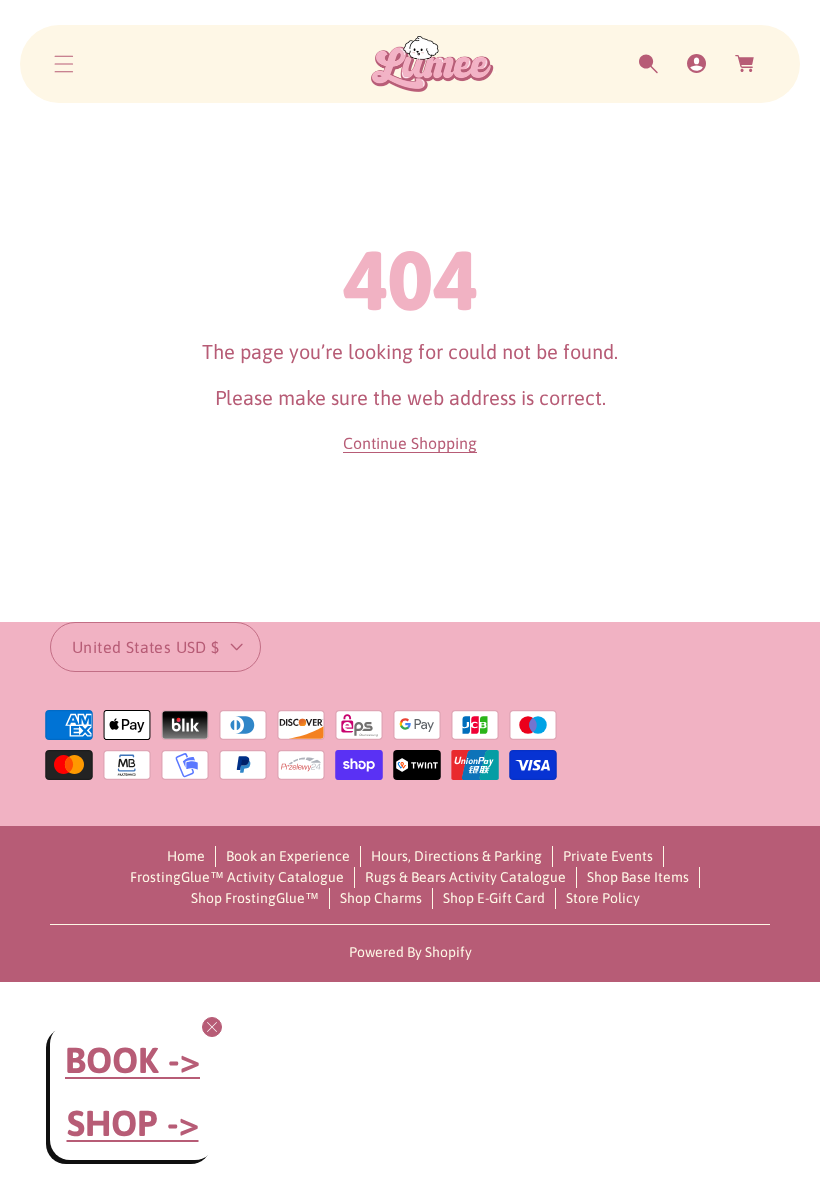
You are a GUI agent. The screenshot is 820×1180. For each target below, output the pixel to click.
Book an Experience (288, 856)
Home (186, 856)
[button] (64, 64)
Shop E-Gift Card (494, 898)
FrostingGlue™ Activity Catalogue (237, 877)
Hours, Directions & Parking (456, 856)
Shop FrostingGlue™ (255, 898)
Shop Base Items (638, 877)
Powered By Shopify (410, 952)
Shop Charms (381, 898)
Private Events (608, 856)
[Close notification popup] (212, 1027)
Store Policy (603, 898)
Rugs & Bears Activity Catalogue (465, 877)
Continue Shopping (410, 443)
